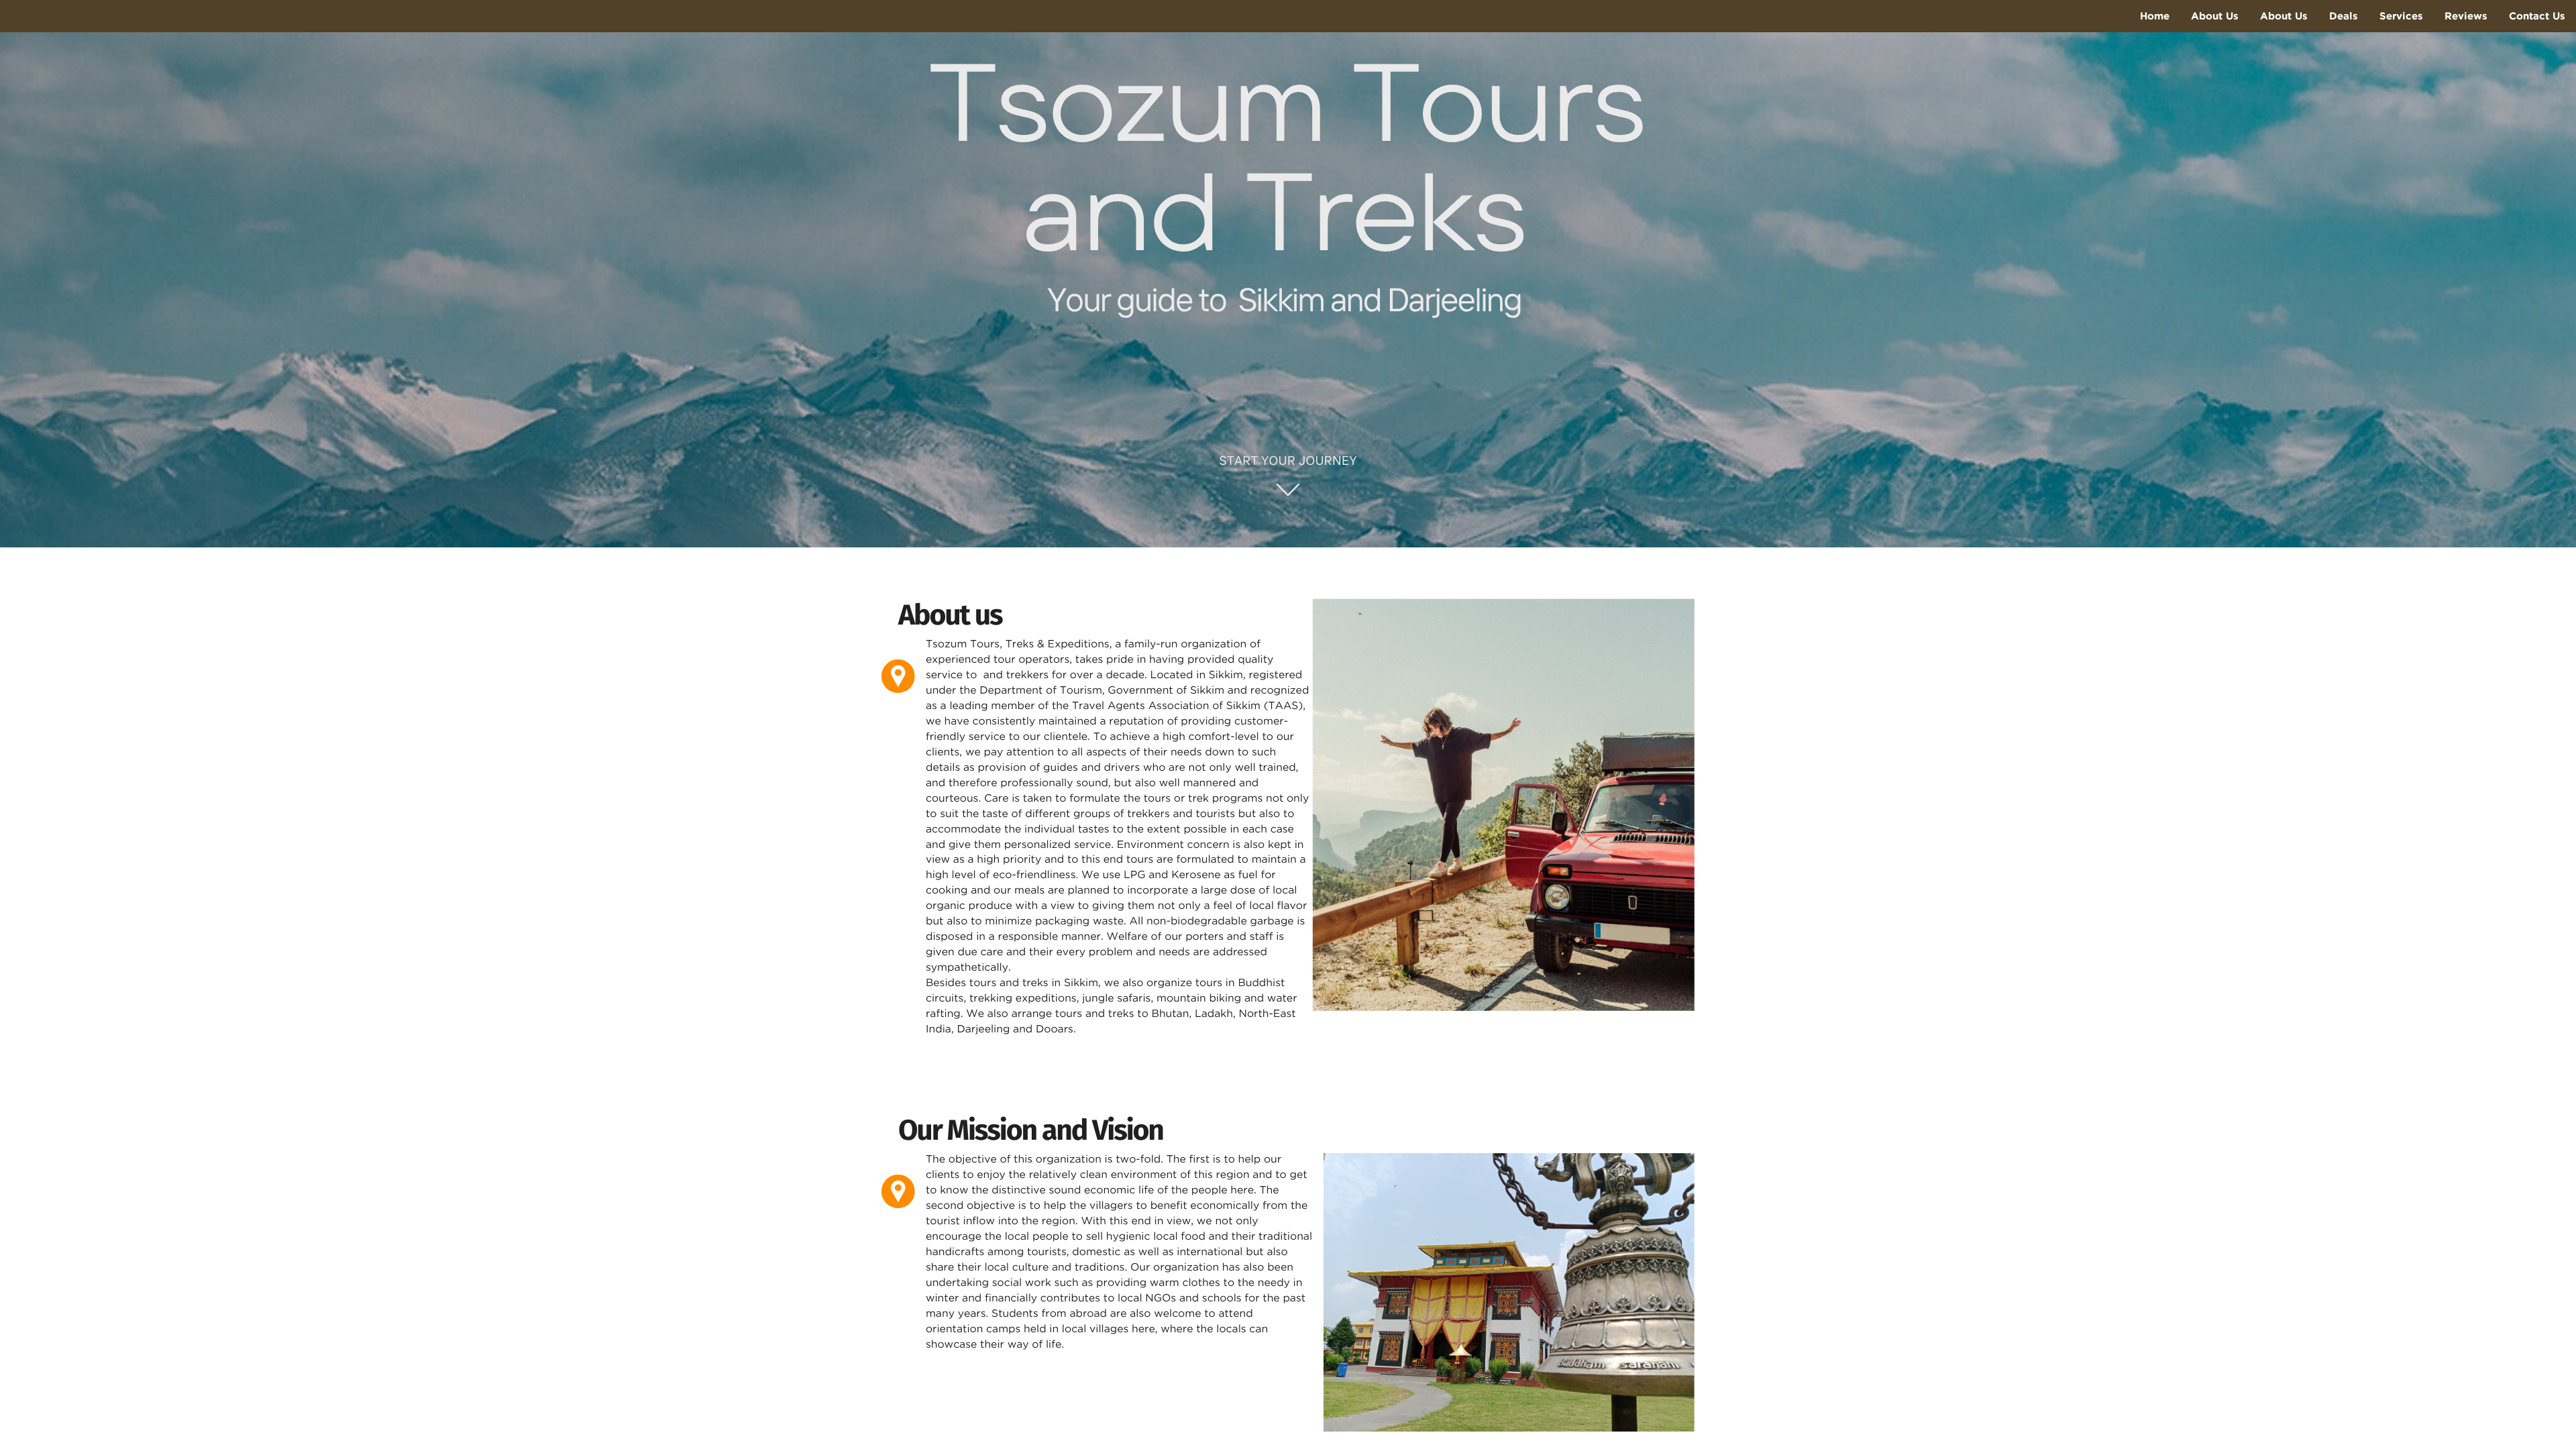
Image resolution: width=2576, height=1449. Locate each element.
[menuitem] (2155, 16)
